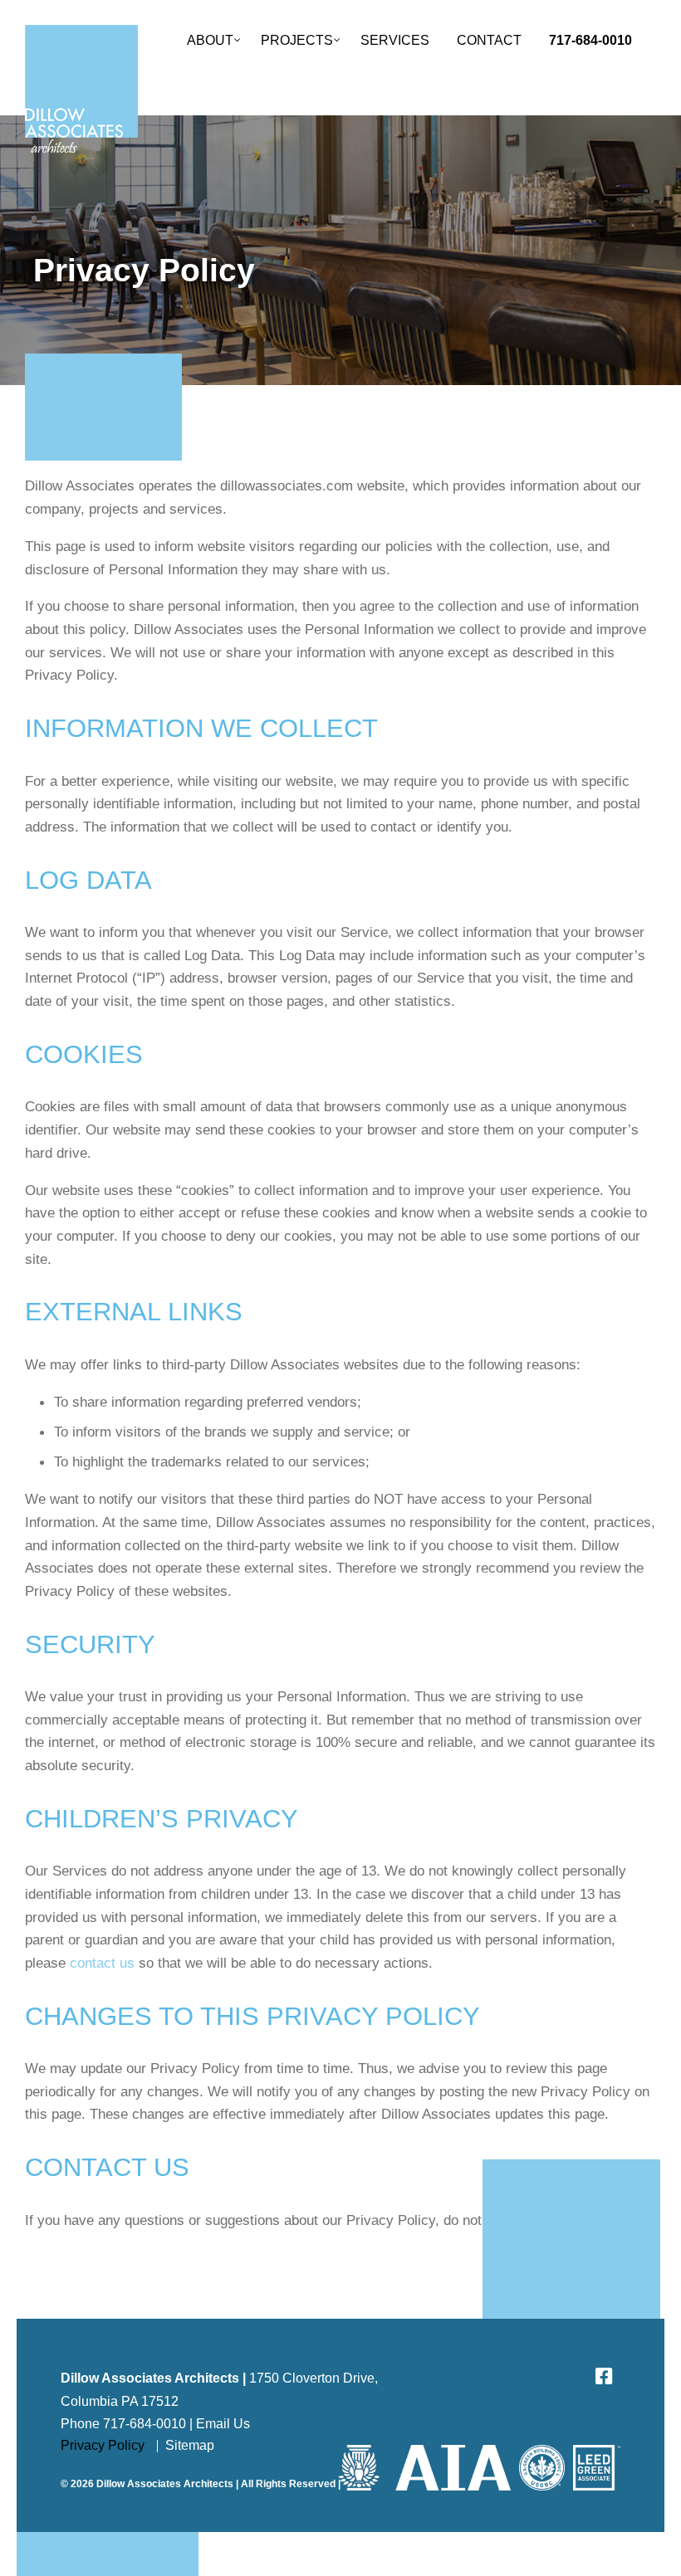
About (210, 40)
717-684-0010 (590, 40)
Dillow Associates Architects (81, 89)
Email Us (223, 2424)
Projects (297, 40)
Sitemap (190, 2445)
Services (395, 40)
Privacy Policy (103, 2445)
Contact (489, 40)
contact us (102, 1963)
